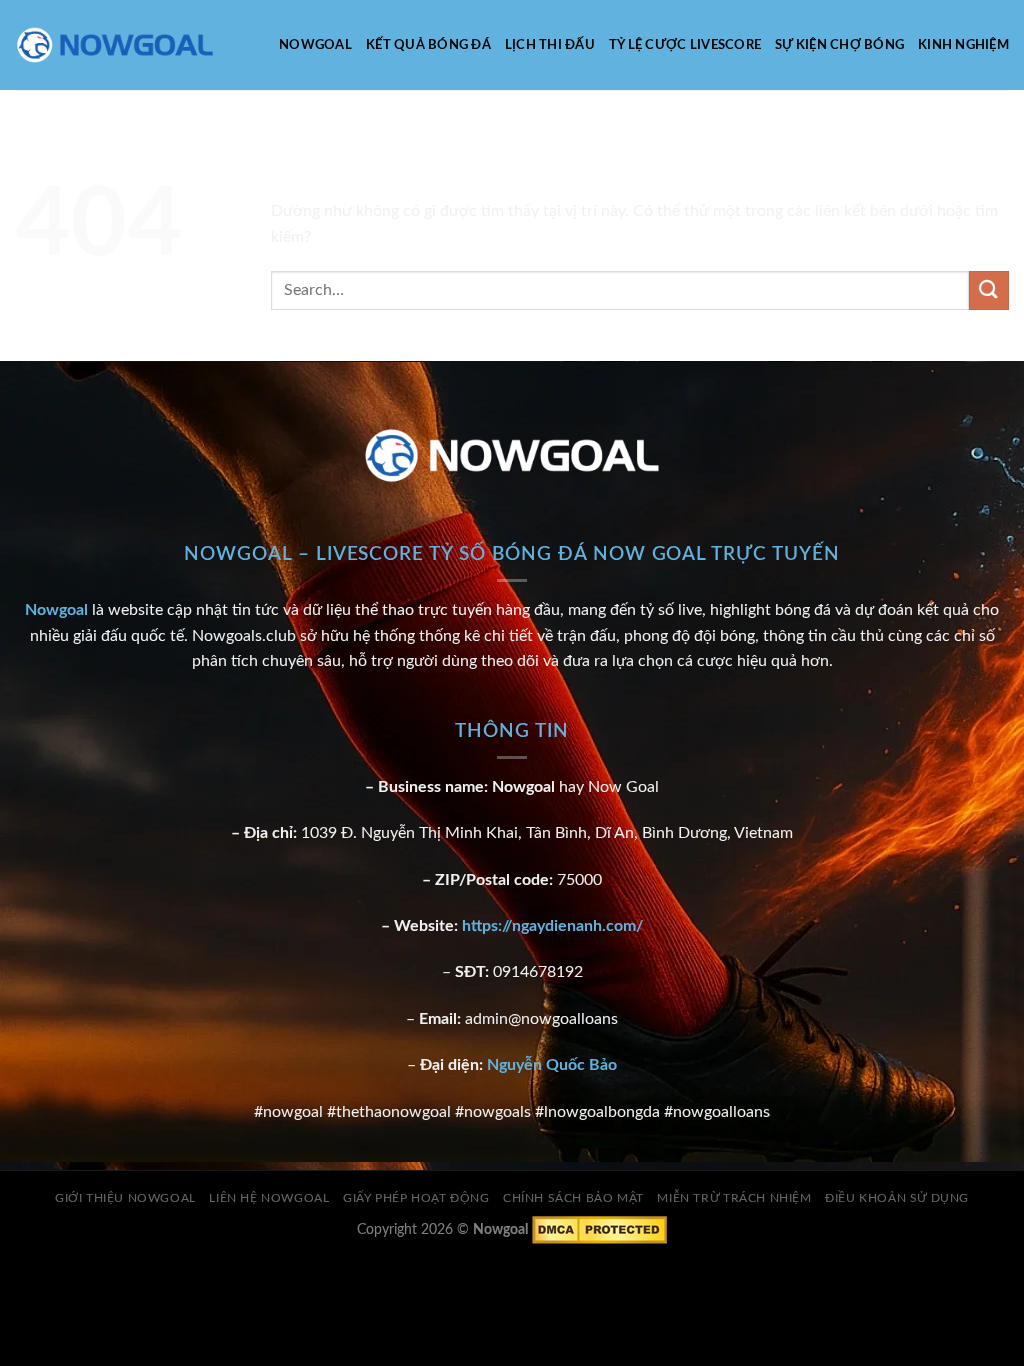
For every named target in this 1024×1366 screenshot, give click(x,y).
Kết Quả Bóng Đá (428, 45)
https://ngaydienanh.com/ (552, 926)
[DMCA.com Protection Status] (599, 1228)
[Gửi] (989, 290)
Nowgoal (315, 45)
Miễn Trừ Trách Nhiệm (734, 1198)
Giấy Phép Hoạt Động (416, 1198)
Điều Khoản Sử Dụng (897, 1198)
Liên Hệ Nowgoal (269, 1198)
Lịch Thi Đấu (550, 45)
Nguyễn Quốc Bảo (552, 1065)
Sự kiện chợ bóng (839, 45)
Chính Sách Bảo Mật (573, 1198)
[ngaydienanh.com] (115, 45)
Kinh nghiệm (963, 45)
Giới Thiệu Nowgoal (125, 1198)
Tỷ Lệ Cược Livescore (685, 45)
